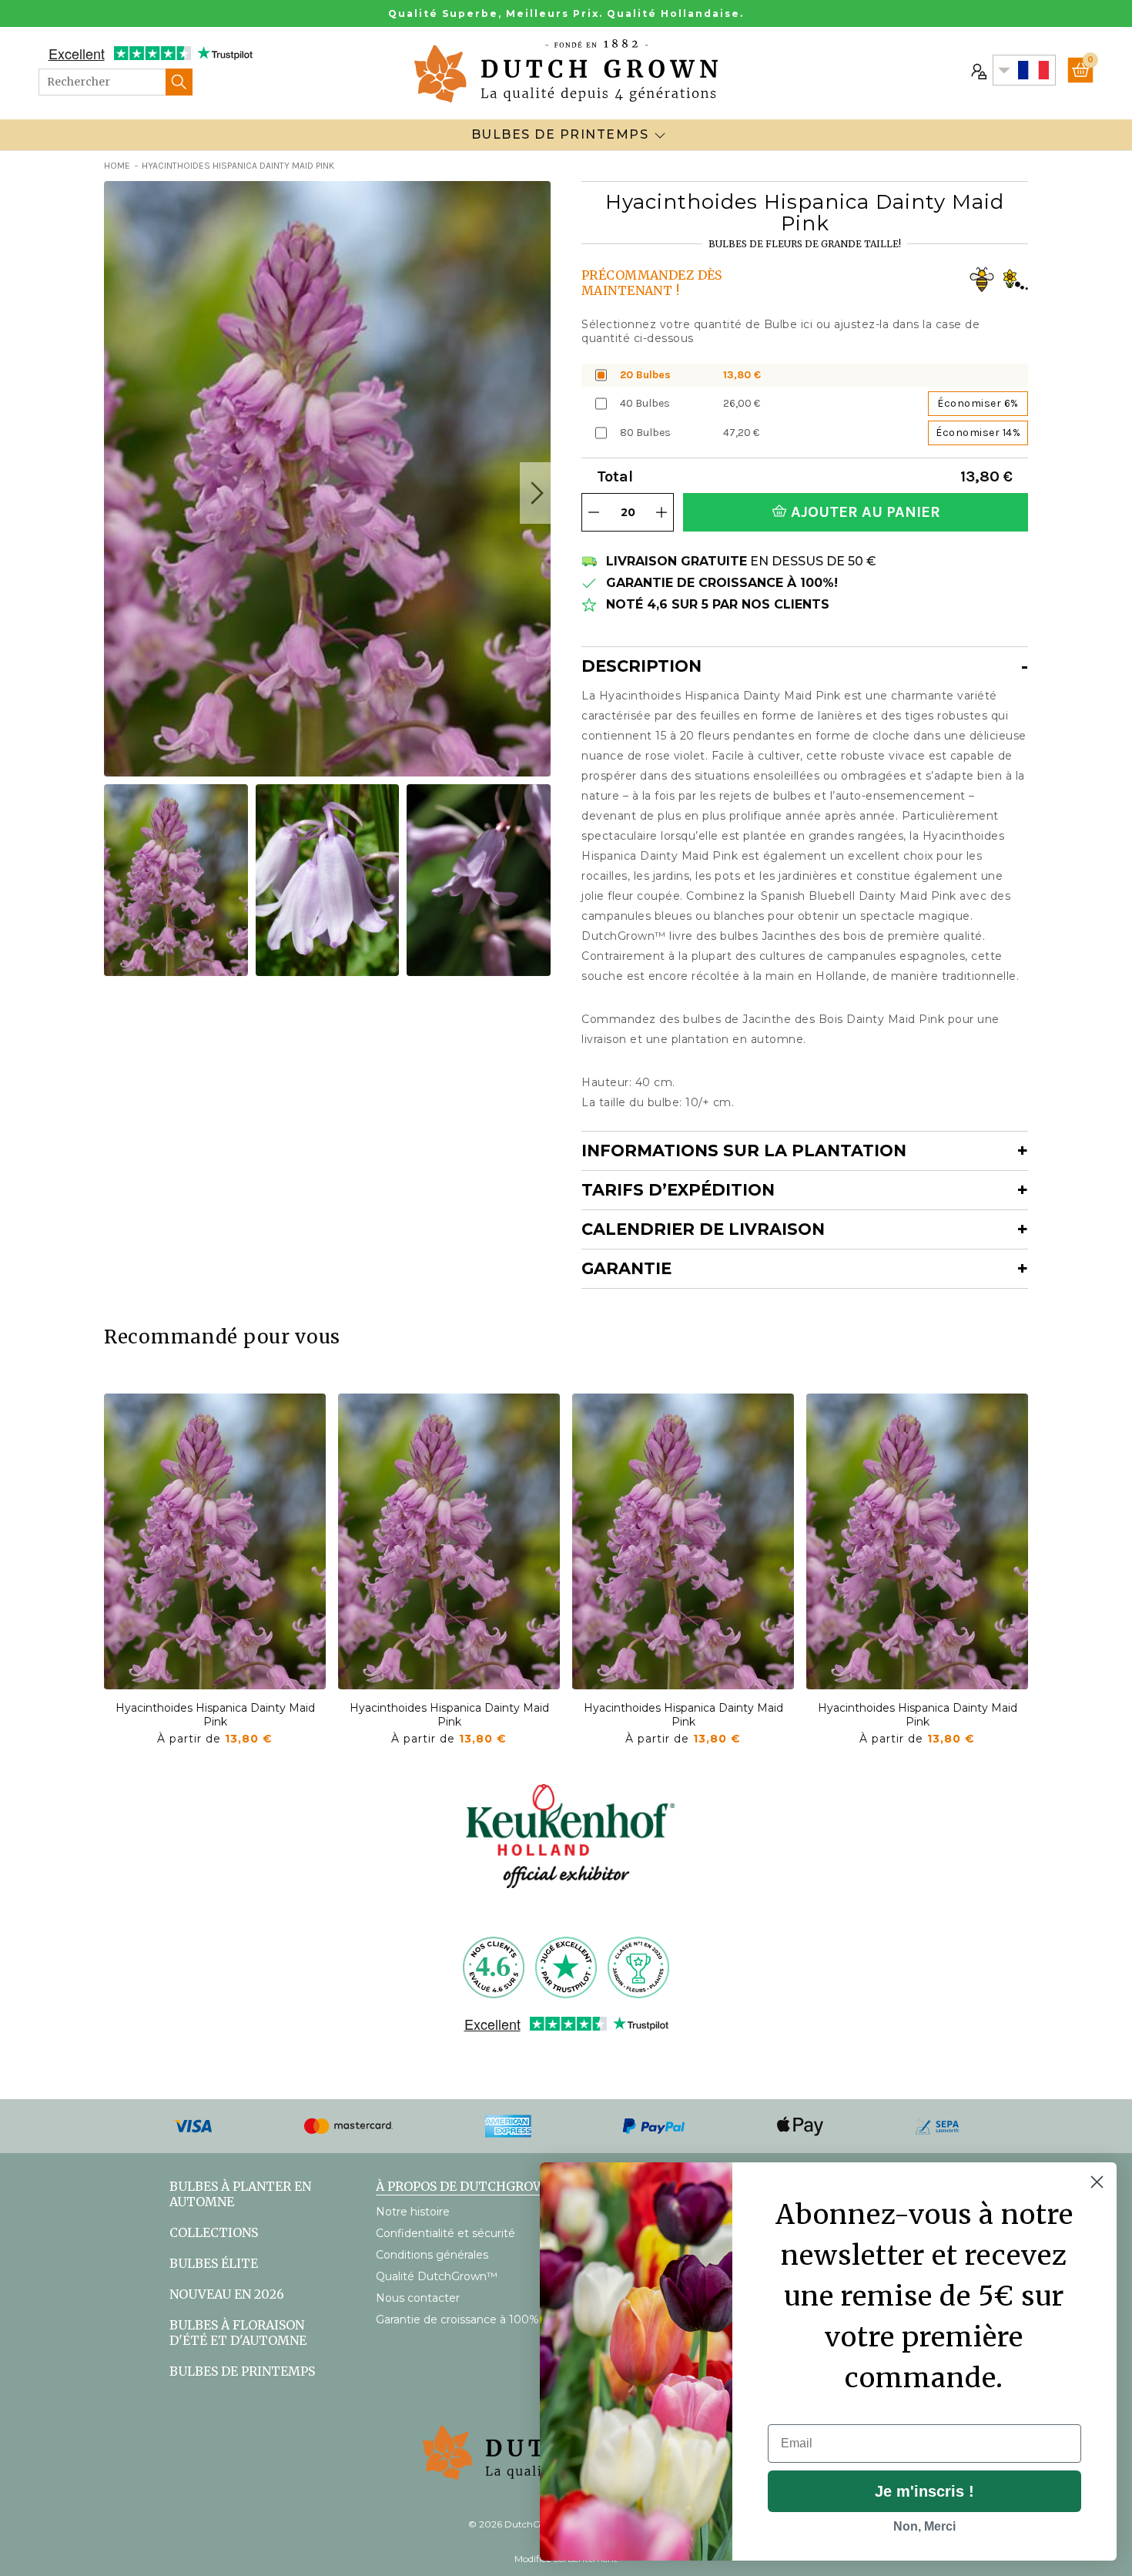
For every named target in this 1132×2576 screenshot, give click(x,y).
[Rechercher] (179, 82)
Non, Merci (924, 2526)
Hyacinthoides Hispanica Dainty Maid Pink (215, 1715)
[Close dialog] (1097, 2182)
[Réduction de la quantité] (594, 512)
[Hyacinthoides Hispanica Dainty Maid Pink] (215, 1541)
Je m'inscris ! (924, 2491)
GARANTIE (626, 1268)
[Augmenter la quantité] (661, 512)
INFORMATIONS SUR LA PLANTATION (744, 1150)
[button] (535, 493)
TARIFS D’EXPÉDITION (678, 1190)
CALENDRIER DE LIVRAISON (703, 1229)
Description (641, 666)
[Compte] (977, 70)
